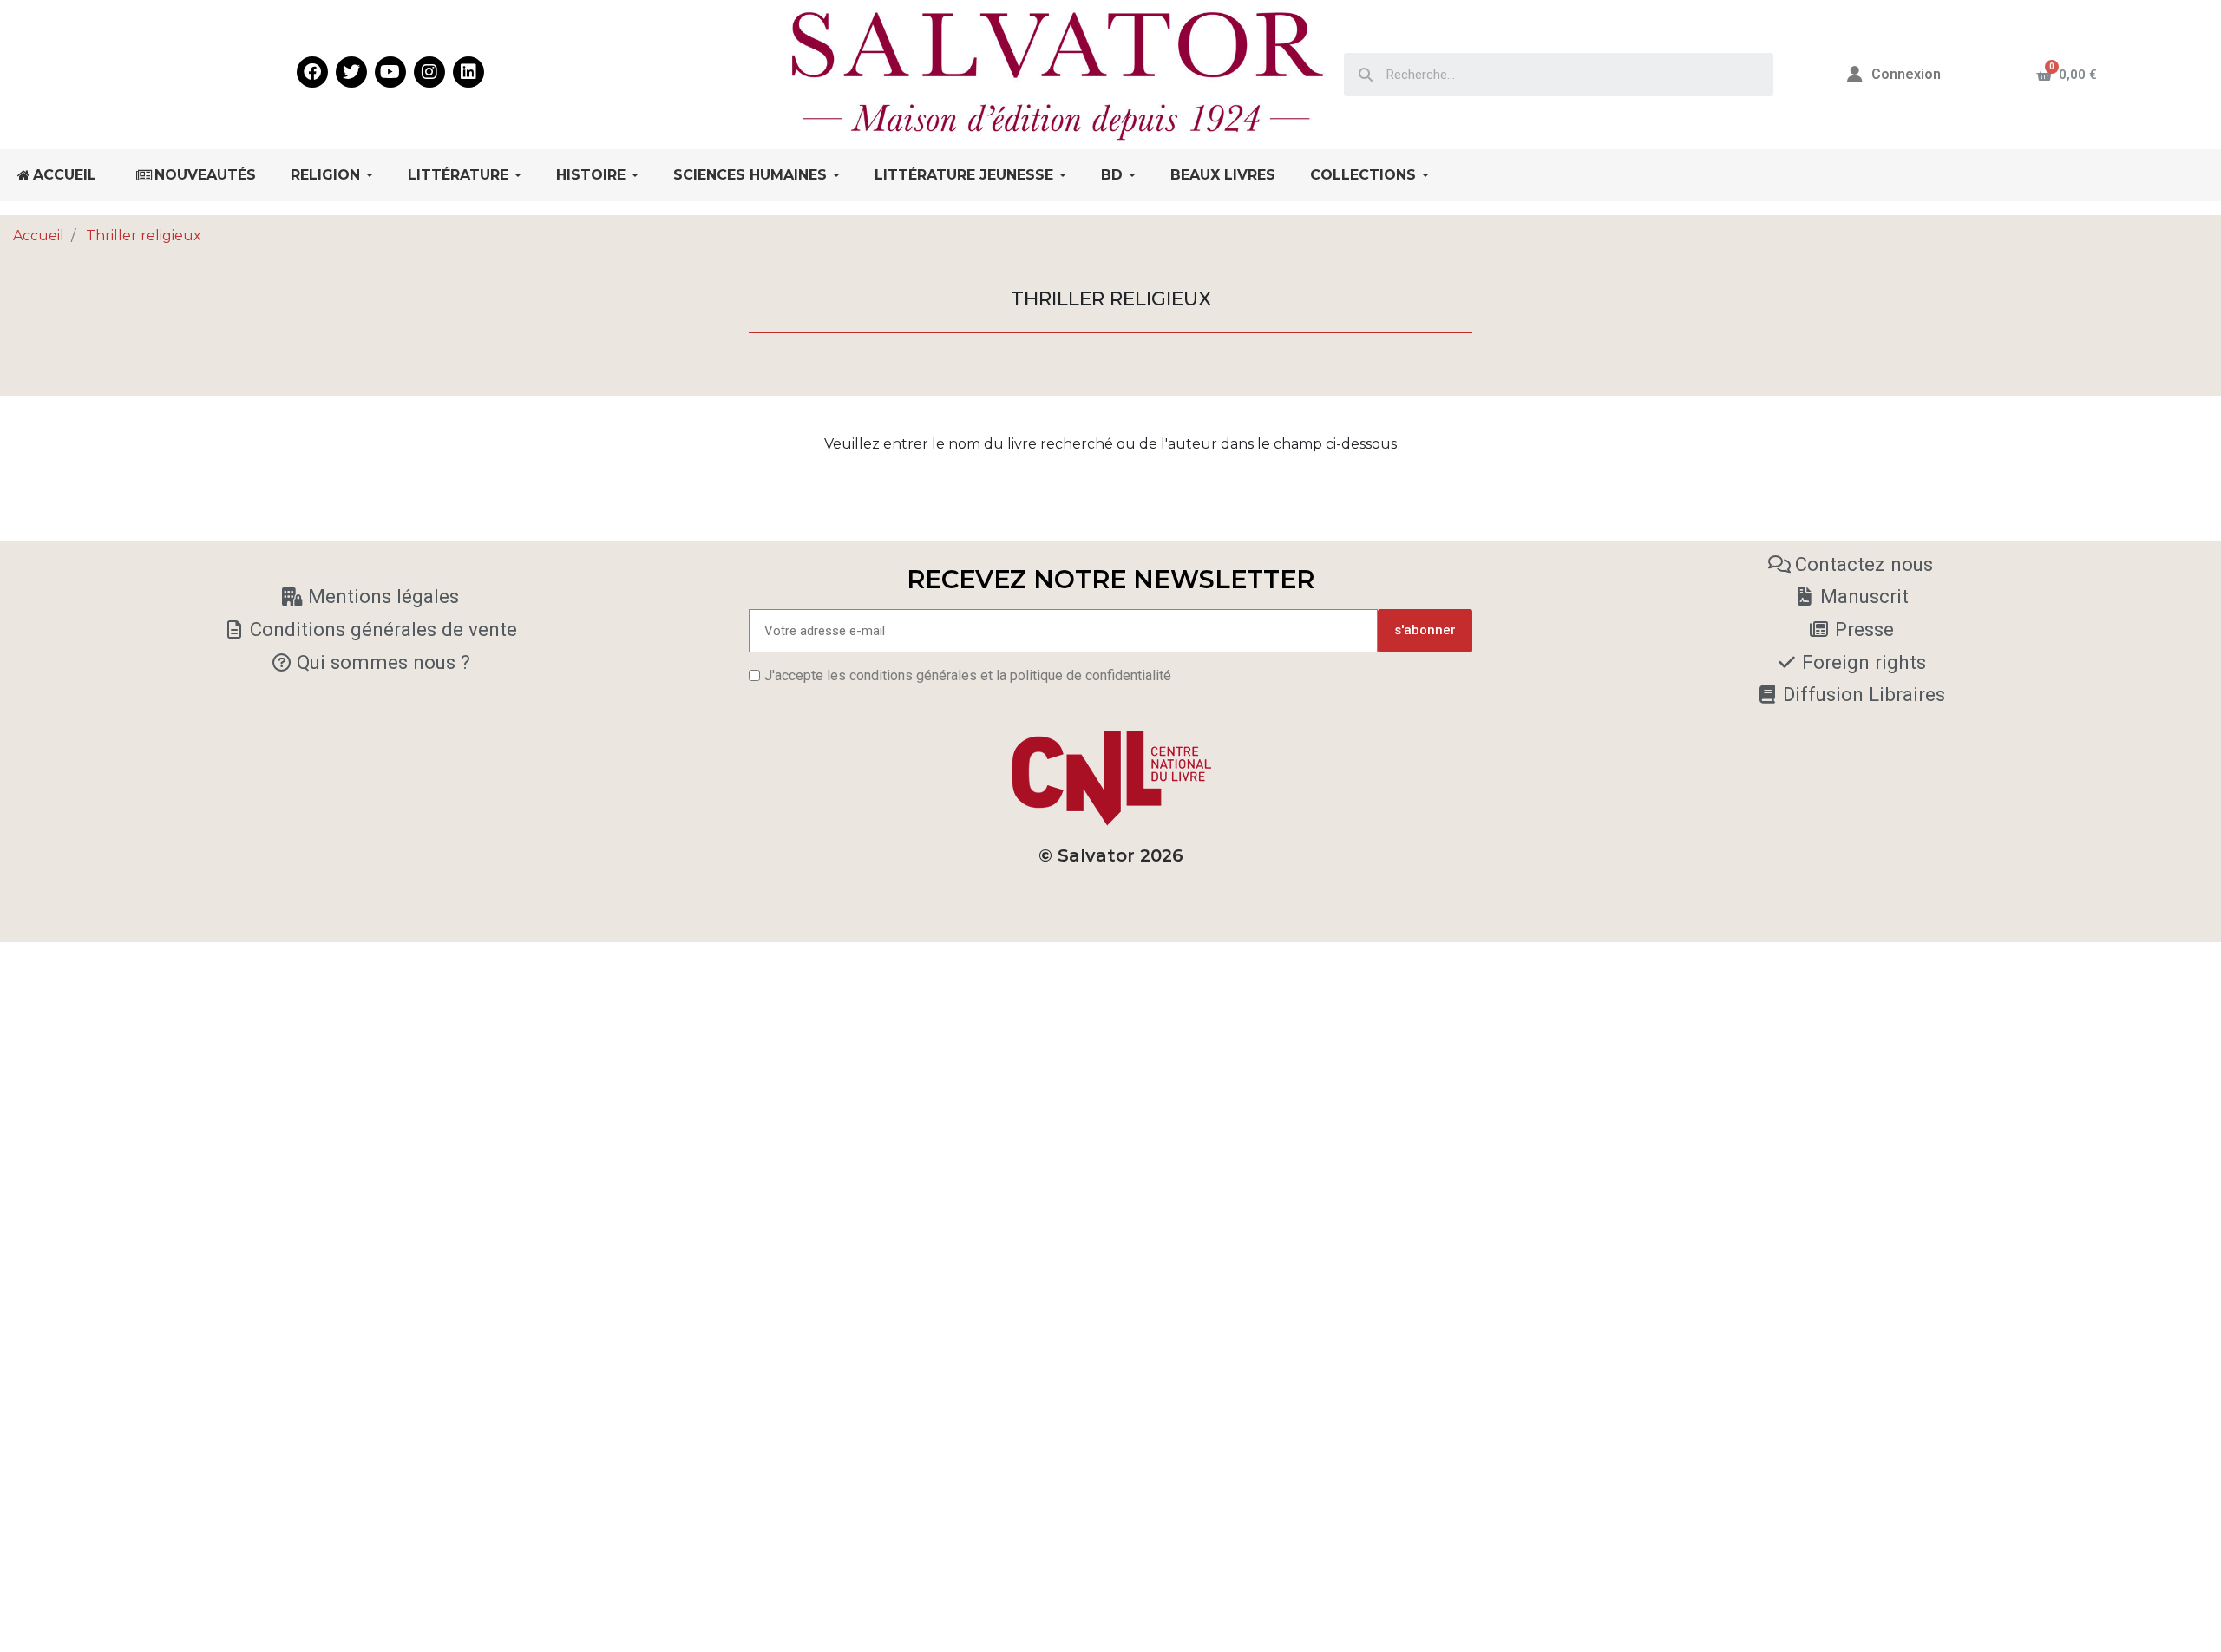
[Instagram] (429, 72)
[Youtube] (390, 72)
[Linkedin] (468, 72)
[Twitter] (351, 72)
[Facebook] (312, 72)
